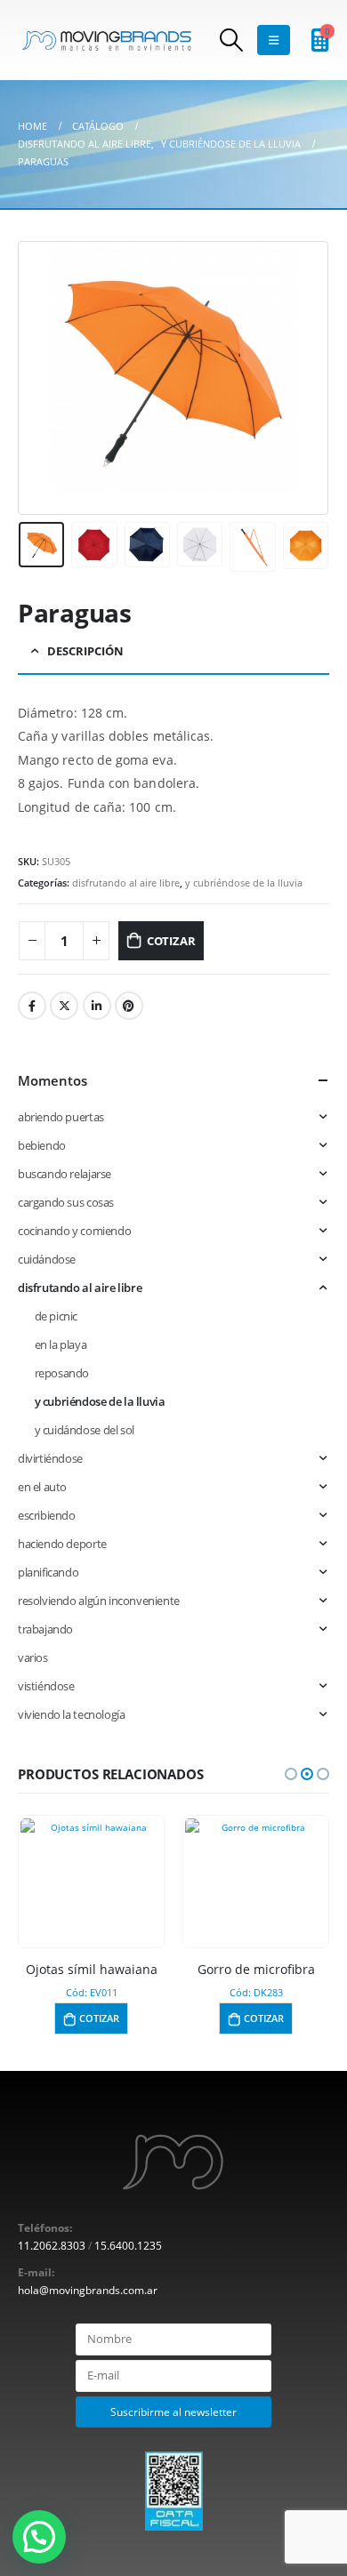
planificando (48, 1572)
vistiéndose (46, 1686)
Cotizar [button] (99, 2018)
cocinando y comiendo (74, 1231)
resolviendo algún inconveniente (99, 1601)
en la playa (61, 1344)
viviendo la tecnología (71, 1714)
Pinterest (129, 1006)
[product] (91, 1876)
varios (33, 1657)
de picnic (56, 1316)
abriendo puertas (61, 1117)
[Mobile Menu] (274, 40)
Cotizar (171, 941)
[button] (291, 1774)
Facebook (32, 1006)
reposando (62, 1373)
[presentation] (40, 378)
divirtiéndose (50, 1458)
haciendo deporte (62, 1544)
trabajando (45, 1629)
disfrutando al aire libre (126, 883)
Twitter (64, 1006)
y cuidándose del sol (85, 1430)
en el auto (42, 1487)
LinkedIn (97, 1006)
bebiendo (42, 1145)
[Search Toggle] (232, 40)
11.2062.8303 (52, 2245)
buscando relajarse (65, 1174)
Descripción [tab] (85, 651)
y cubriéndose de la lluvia (244, 883)
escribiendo (47, 1515)
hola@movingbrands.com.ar (88, 2290)
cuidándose (47, 1259)
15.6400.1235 (128, 2245)
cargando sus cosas (66, 1202)
